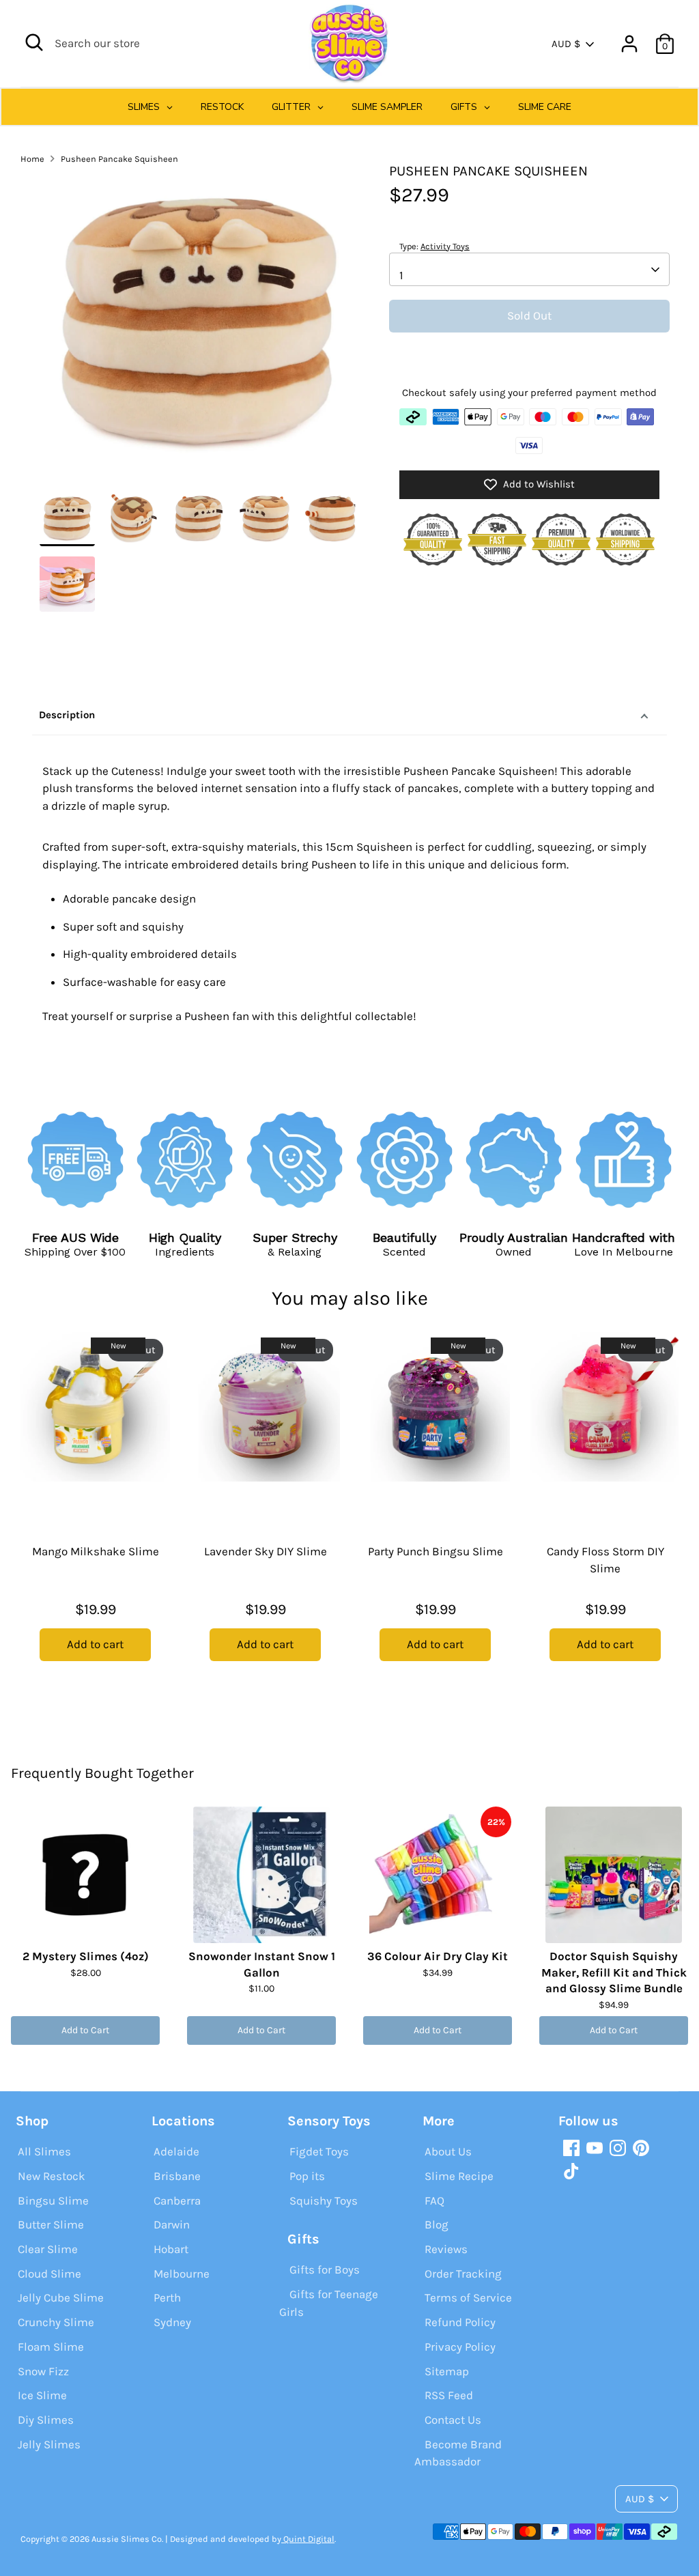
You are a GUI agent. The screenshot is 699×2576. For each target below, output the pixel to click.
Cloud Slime (49, 2274)
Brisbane (177, 2176)
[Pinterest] (641, 2148)
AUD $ (566, 44)
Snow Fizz (43, 2371)
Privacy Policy (460, 2347)
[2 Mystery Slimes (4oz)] (85, 1875)
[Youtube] (595, 2148)
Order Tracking (463, 2274)
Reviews (446, 2249)
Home (32, 159)
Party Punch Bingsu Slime (436, 1551)
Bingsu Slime (53, 2200)
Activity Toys (445, 246)
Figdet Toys (319, 2151)
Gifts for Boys (325, 2269)
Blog (437, 2224)
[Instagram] (618, 2148)
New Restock (52, 2176)
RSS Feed (449, 2395)
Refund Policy (460, 2322)
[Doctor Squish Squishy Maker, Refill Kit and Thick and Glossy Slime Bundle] (614, 1875)
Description (67, 715)
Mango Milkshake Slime (96, 1551)
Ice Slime (42, 2395)
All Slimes (44, 2151)
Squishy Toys (324, 2200)
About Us (448, 2151)
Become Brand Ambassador (458, 2453)
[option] (199, 326)
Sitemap (447, 2371)
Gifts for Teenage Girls (329, 2303)
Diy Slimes (46, 2420)
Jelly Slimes (49, 2444)
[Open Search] (34, 42)
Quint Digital (308, 2539)
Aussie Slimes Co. (127, 2539)
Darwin (172, 2224)
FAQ (434, 2200)
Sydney (172, 2322)
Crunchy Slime (56, 2322)
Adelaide (176, 2151)
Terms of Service (468, 2297)
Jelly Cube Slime (61, 2297)
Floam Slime (51, 2347)
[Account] (629, 44)
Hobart (171, 2249)
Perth (167, 2297)
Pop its (307, 2176)
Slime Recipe (459, 2176)
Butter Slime (51, 2224)
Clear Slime (48, 2249)
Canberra (177, 2200)
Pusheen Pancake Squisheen (119, 159)
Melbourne (182, 2274)
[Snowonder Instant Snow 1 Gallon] (261, 1875)
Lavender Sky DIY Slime (266, 1551)
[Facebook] (571, 2148)
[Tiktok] (571, 2171)
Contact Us (453, 2420)
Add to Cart (85, 2030)
